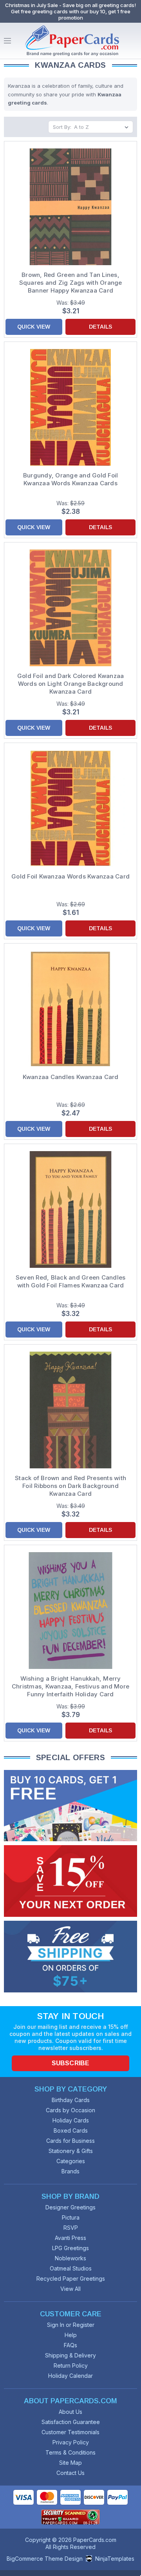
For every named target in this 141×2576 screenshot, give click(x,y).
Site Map (70, 2463)
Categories (71, 2161)
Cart (133, 41)
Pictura (71, 2217)
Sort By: (62, 127)
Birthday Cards (71, 2100)
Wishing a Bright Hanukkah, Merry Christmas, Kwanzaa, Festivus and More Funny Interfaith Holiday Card (70, 1686)
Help (71, 2335)
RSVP (71, 2228)
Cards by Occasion (70, 2110)
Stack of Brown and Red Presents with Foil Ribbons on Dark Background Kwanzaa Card (70, 1486)
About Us (70, 2412)
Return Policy (71, 2365)
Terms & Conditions (70, 2452)
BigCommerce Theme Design (45, 2559)
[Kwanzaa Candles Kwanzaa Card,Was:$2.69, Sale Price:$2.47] (70, 1009)
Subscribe (70, 2063)
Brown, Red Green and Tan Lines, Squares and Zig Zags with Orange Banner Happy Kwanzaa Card (71, 283)
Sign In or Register (71, 2325)
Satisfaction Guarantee (71, 2422)
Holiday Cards (71, 2120)
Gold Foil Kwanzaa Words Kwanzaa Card (70, 876)
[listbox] (103, 127)
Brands (70, 2171)
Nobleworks (70, 2258)
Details (100, 327)
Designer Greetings (70, 2207)
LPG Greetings (70, 2248)
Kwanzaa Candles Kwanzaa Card (71, 1077)
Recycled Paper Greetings (71, 2279)
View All (70, 2289)
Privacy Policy (71, 2442)
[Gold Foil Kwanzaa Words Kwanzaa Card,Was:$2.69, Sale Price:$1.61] (70, 808)
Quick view (34, 327)
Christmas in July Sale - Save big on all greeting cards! (70, 5)
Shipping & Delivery (70, 2355)
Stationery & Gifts (71, 2151)
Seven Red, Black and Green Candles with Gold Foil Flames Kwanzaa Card (71, 1281)
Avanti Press (70, 2238)
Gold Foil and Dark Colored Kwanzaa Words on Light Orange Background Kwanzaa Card (71, 684)
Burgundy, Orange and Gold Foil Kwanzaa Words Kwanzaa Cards (71, 479)
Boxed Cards (71, 2130)
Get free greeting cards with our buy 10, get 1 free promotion (71, 14)
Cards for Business (70, 2141)
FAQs (70, 2345)
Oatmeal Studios (71, 2268)
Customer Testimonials (70, 2432)
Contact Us (70, 2473)
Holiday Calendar (70, 2376)
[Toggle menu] (7, 41)
